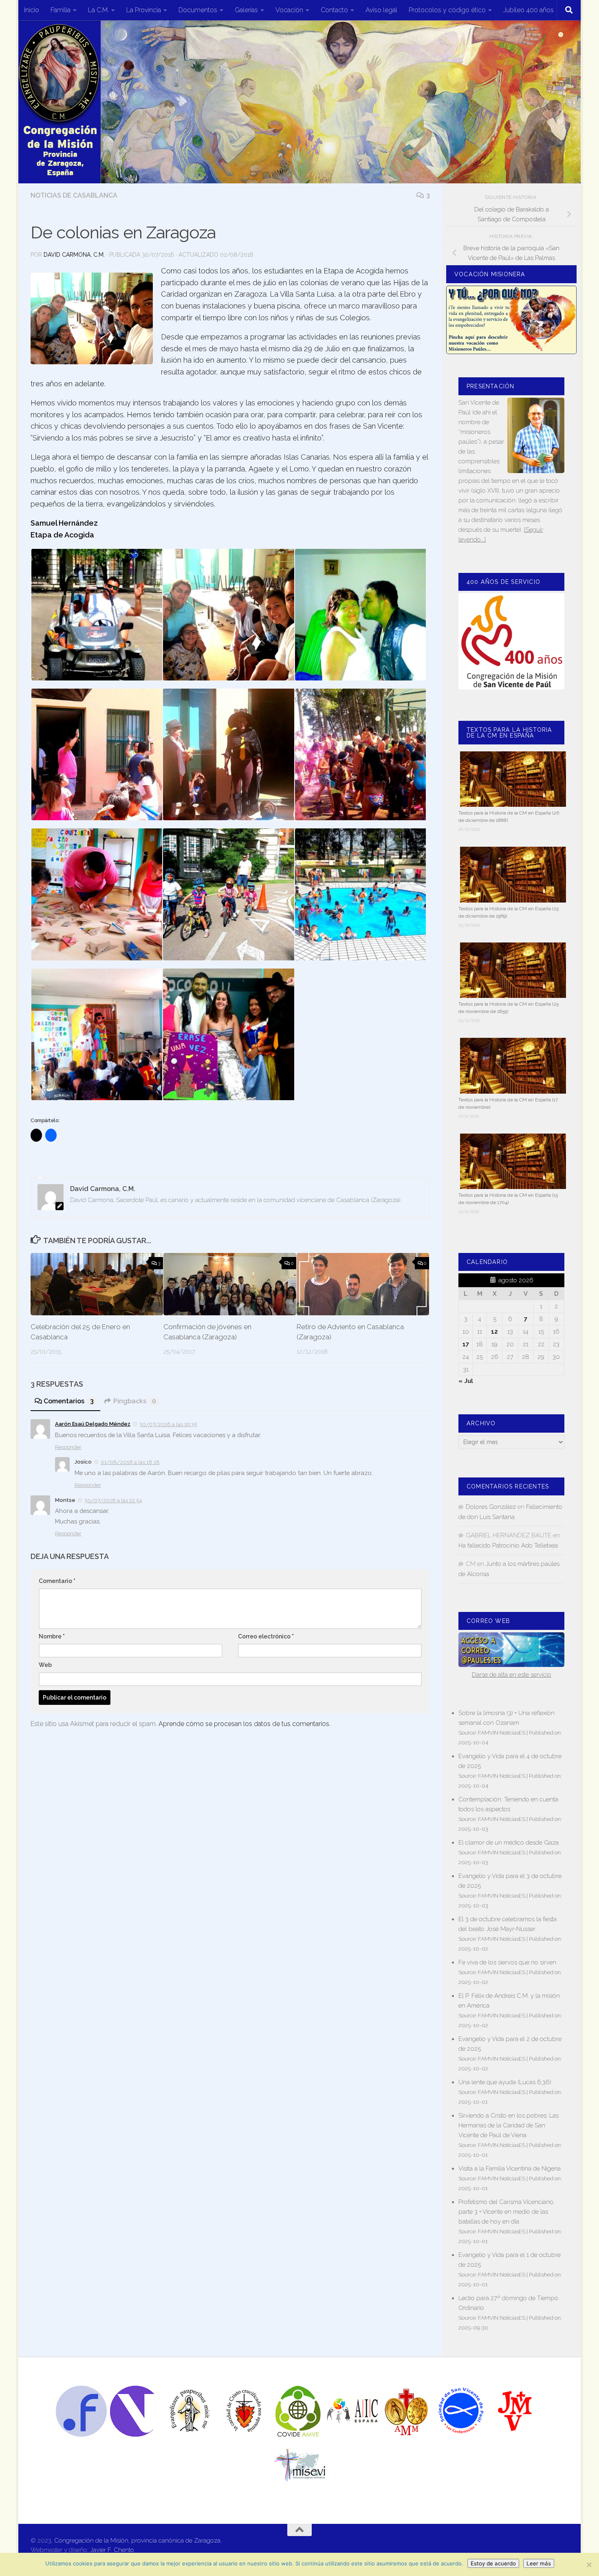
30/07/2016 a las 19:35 (168, 1424)
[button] (92, 318)
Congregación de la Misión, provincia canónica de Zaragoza (137, 2541)
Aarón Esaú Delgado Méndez (93, 1424)
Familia (61, 10)
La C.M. (98, 10)
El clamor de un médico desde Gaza (509, 1843)
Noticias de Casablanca (74, 195)
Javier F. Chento (112, 2550)
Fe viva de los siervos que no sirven (507, 1962)
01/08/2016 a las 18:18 (130, 1462)
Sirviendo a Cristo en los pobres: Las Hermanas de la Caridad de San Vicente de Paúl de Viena (509, 2125)
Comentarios (69, 1401)
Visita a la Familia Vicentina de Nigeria (510, 2169)
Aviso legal (381, 10)
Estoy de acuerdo (493, 2563)
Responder (68, 1447)
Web (45, 1665)
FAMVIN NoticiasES (502, 1733)
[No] (589, 2565)
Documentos (198, 10)
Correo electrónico (266, 1636)
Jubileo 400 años (529, 10)
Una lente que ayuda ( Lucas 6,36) (505, 2082)
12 (494, 1332)
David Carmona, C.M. (74, 255)
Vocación (289, 10)
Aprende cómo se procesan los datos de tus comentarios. (244, 1724)
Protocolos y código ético (447, 10)
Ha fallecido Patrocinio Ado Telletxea (508, 1546)
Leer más (539, 2563)
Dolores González (491, 1507)
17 (466, 1344)
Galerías (246, 10)
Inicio (32, 10)
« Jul (466, 1381)
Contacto (334, 10)
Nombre (52, 1636)
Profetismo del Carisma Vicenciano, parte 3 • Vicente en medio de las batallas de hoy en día (507, 2212)
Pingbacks (135, 1401)
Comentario (57, 1581)
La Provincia (144, 10)
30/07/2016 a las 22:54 (113, 1500)
